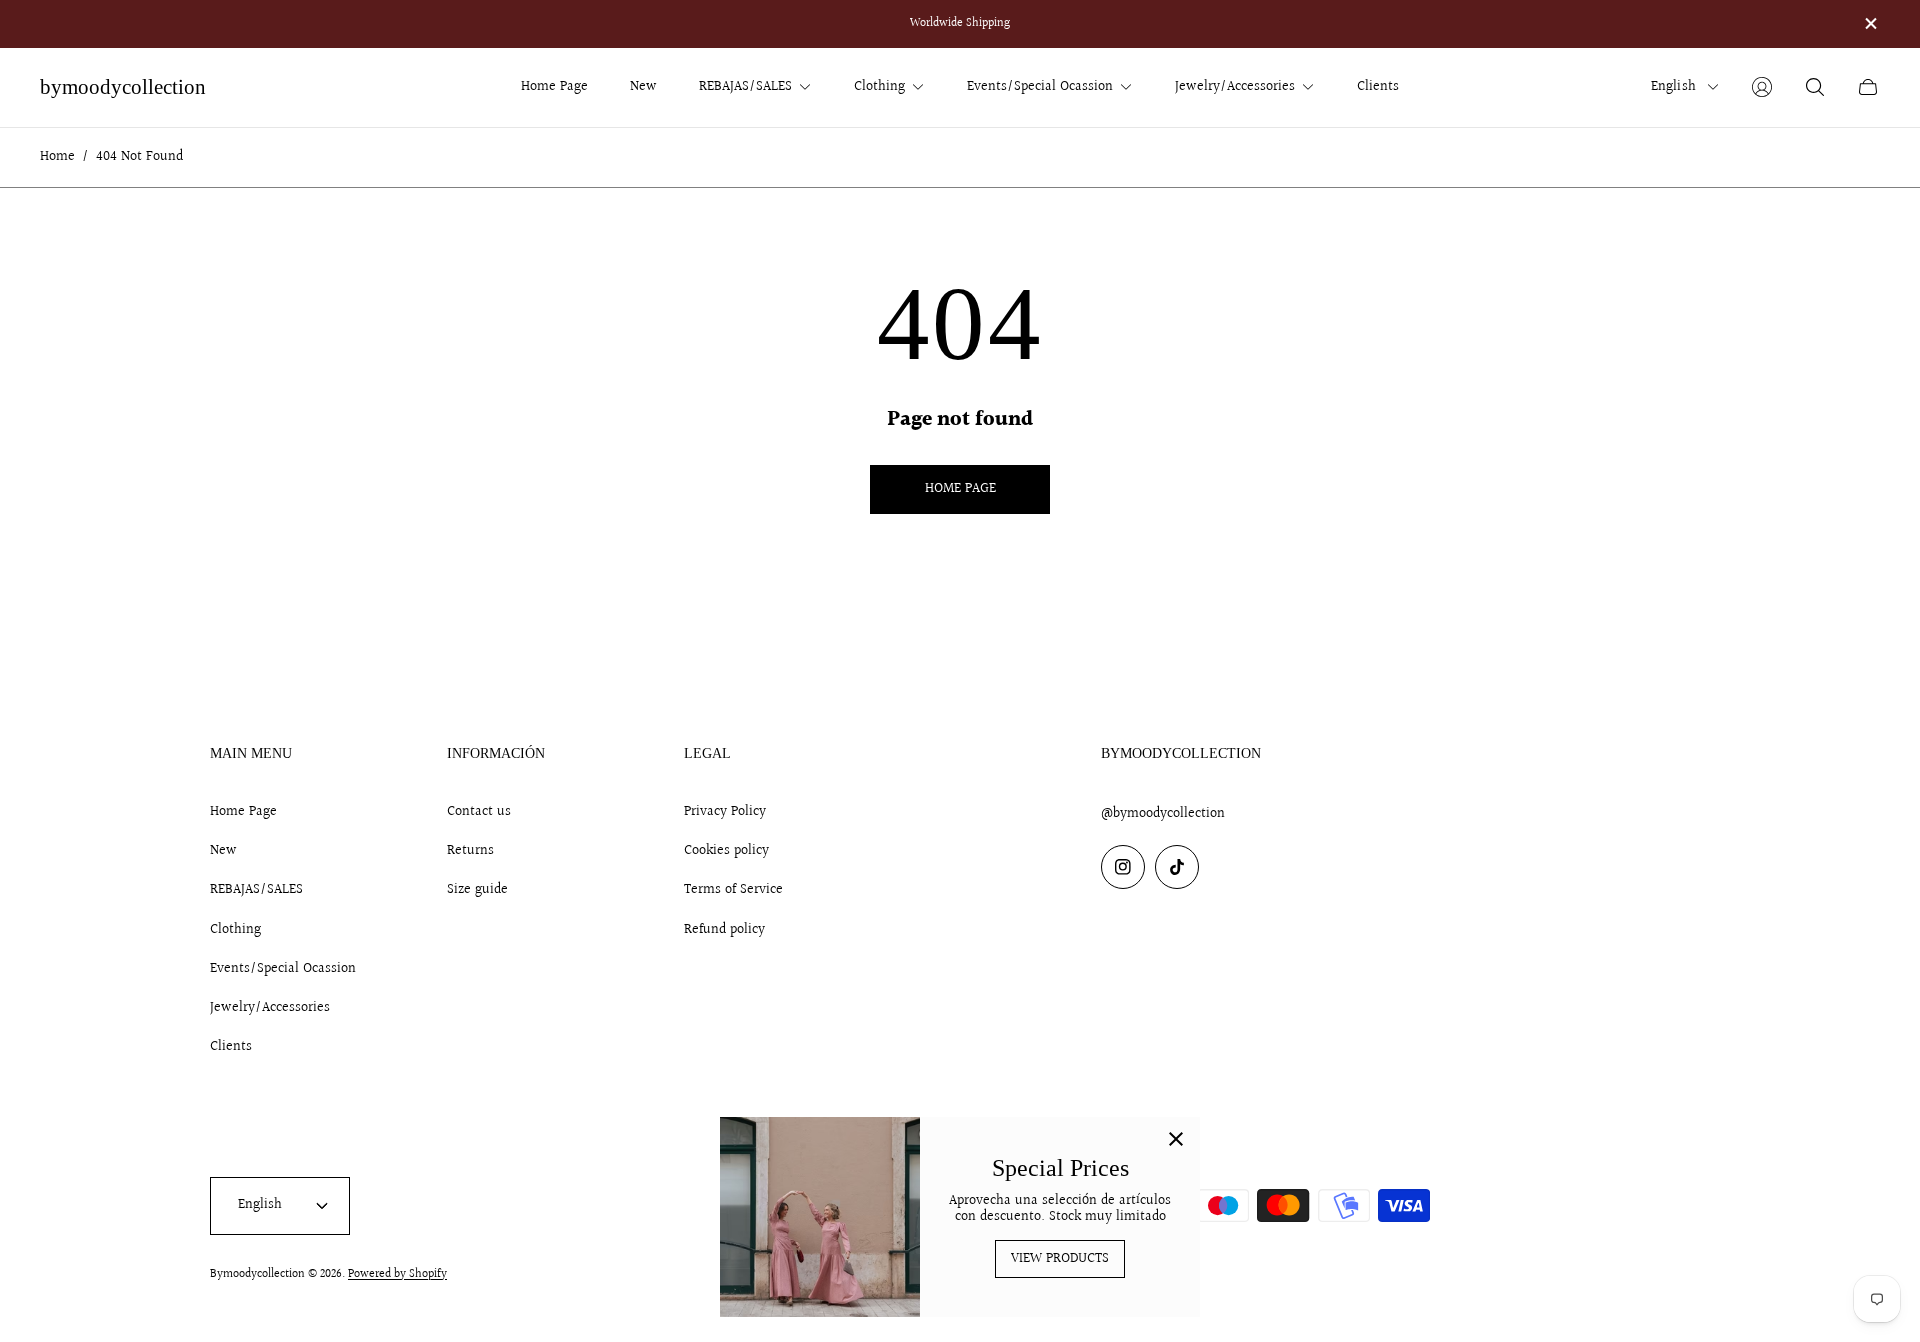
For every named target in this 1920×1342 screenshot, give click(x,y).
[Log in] (1762, 87)
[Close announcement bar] (1870, 23)
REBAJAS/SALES (256, 890)
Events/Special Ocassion (283, 969)
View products (1060, 1259)
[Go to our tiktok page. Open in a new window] (1177, 867)
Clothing (235, 930)
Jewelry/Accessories (270, 1008)
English (1673, 87)
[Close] (1176, 1141)
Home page (960, 489)
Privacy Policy (725, 812)
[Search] (1815, 87)
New (223, 851)
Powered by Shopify (397, 1274)
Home (57, 157)
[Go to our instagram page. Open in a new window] (1123, 867)
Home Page (243, 812)
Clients (231, 1047)
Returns (470, 851)
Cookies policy (726, 851)
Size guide (477, 890)
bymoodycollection (123, 87)
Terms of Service (733, 890)
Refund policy (724, 930)
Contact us (479, 812)
